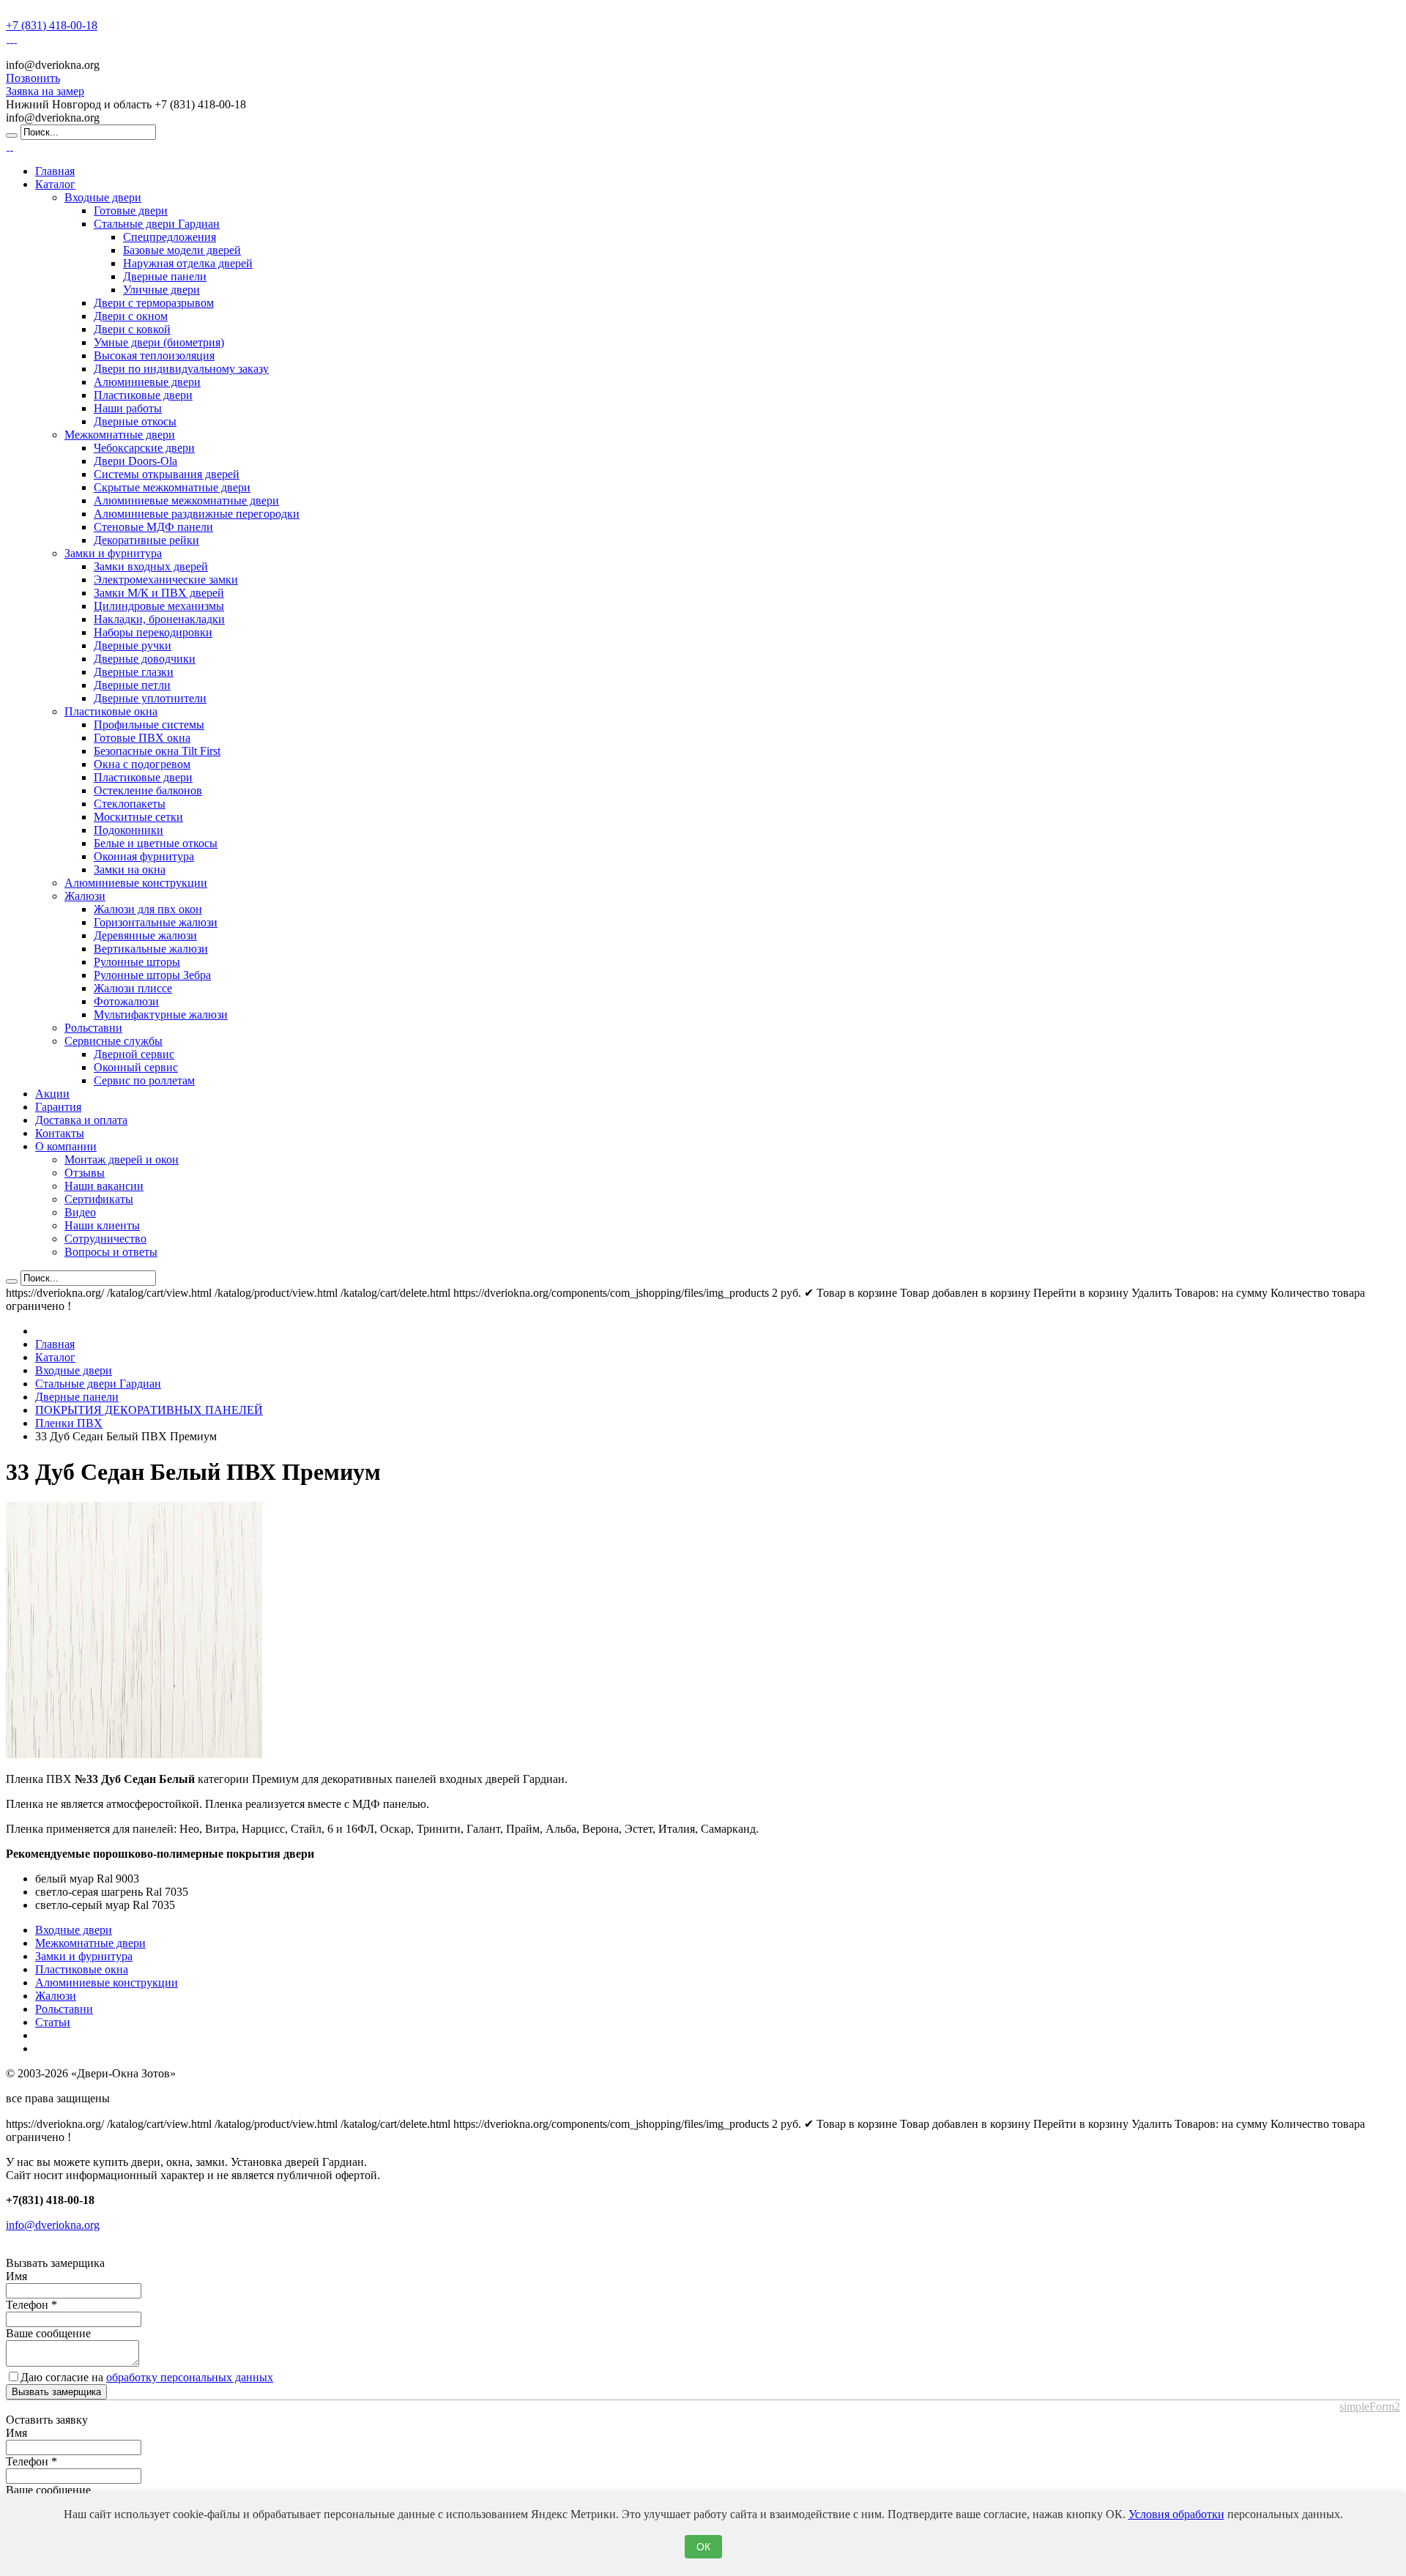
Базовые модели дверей (182, 250)
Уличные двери (161, 290)
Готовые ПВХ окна (142, 738)
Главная (55, 171)
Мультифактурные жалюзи (161, 1015)
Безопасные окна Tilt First (157, 751)
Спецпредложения (170, 237)
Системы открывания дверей (167, 474)
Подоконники (129, 830)
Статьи (53, 2022)
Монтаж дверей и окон (122, 1159)
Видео (80, 1212)
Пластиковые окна (111, 711)
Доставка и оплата (81, 1120)
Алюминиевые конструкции (136, 883)
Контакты (60, 1133)
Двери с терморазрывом (154, 303)
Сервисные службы (114, 1041)
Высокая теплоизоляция (154, 355)
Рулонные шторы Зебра (152, 975)
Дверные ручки (133, 645)
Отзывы (85, 1173)
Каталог (55, 184)
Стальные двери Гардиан (157, 224)
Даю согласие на (147, 2377)
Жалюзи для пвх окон (148, 909)
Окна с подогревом (142, 764)
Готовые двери (131, 211)
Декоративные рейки (146, 540)
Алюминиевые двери (147, 382)
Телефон (31, 2305)
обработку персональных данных (190, 2377)
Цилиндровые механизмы (159, 606)
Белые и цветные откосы (156, 843)
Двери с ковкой (132, 329)
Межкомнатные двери (120, 435)
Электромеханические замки (166, 580)
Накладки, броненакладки (159, 619)
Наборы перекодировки (153, 632)
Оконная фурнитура (144, 856)
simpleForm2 (1370, 2406)
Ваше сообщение (48, 2333)
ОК (703, 2547)
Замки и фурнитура (113, 553)
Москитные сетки (138, 817)
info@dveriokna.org (53, 2225)
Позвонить (33, 78)
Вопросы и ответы (111, 1252)
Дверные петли (132, 685)
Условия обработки (1176, 2514)
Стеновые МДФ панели (153, 527)
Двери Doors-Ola (135, 461)
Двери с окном (131, 316)
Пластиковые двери (143, 395)
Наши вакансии (104, 1186)
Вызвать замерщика (56, 2392)
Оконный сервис (136, 1067)
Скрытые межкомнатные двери (172, 487)
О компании (66, 1146)
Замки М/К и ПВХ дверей (159, 593)
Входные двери (103, 197)
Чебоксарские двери (144, 448)
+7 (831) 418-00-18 (52, 25)
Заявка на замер (45, 91)
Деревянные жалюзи (145, 935)
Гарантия (58, 1107)
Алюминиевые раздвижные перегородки (197, 514)
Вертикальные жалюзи (151, 949)
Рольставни (93, 1028)
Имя (16, 2276)
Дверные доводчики (145, 659)
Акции (52, 1094)
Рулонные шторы (137, 962)
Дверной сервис (134, 1054)
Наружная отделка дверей (188, 263)
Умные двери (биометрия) (159, 342)
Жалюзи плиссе (133, 988)
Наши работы (128, 408)
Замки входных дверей (151, 566)
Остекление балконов (148, 790)
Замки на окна (130, 870)
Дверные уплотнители (150, 698)
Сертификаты (99, 1199)
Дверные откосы (135, 421)
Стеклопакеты (130, 804)
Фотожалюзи (126, 1001)
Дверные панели (165, 276)
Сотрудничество (105, 1239)
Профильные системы (149, 725)
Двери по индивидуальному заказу (181, 369)
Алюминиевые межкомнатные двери (186, 500)
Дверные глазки (134, 672)
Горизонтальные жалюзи (156, 922)
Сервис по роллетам (144, 1080)
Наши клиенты (102, 1225)
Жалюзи (85, 896)
